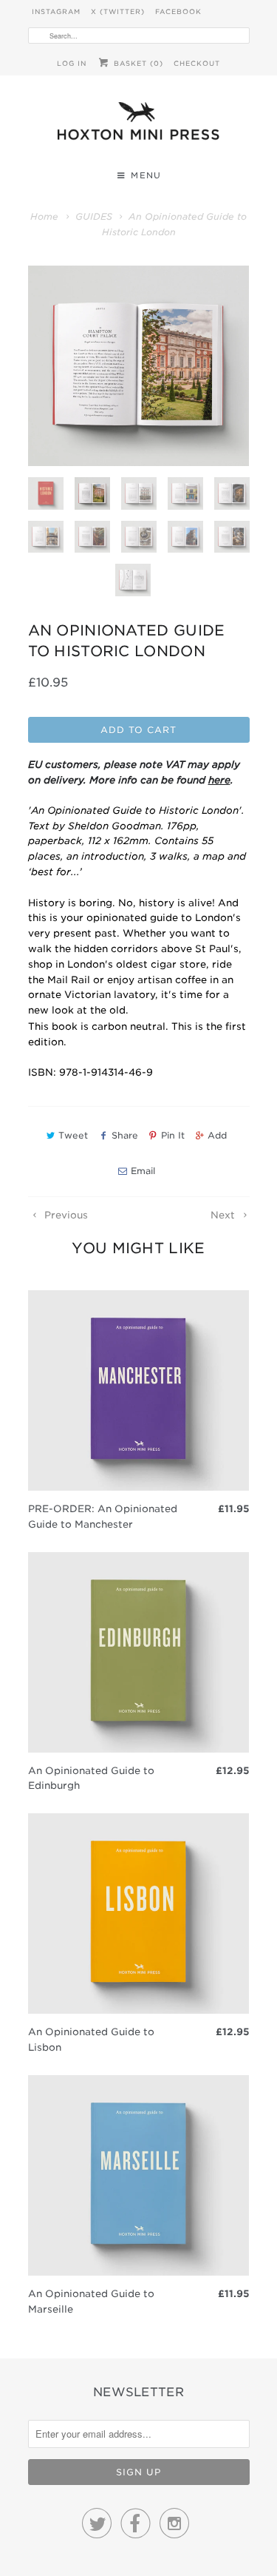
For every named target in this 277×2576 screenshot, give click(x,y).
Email (143, 1171)
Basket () (137, 63)
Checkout (197, 63)
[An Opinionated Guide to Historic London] (139, 366)
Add (217, 1135)
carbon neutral (129, 1026)
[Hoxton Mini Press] (139, 125)
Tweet (73, 1135)
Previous (65, 1215)
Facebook (178, 11)
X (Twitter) (118, 11)
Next (224, 1215)
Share (124, 1135)
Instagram (56, 11)
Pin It (173, 1135)
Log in (72, 63)
